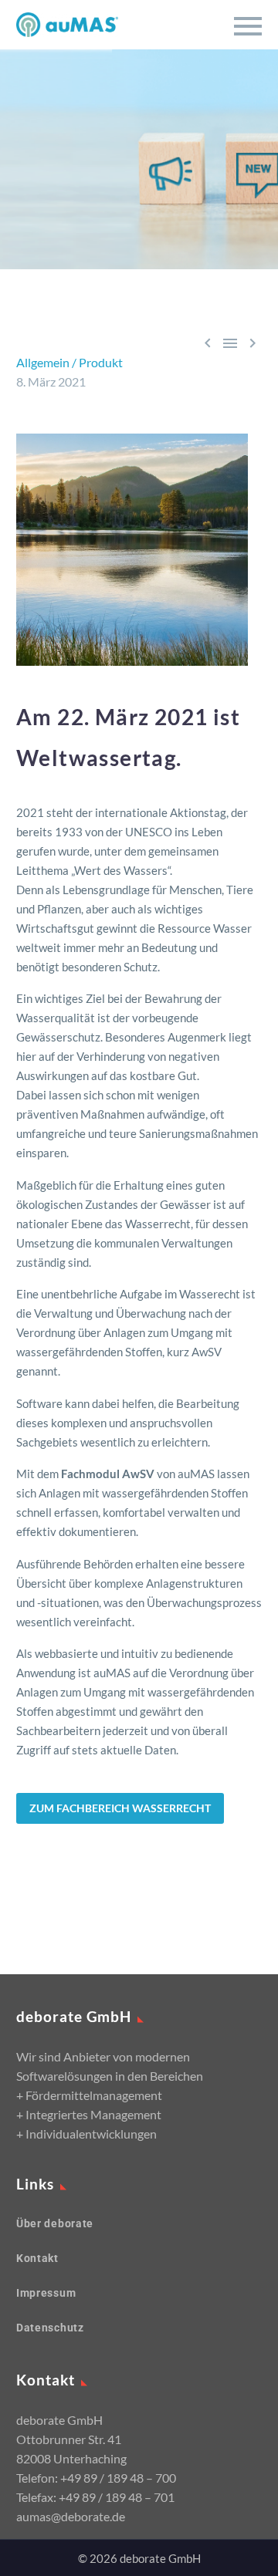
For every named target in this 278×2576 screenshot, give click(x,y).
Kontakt (37, 2258)
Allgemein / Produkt (69, 362)
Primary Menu (248, 26)
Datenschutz (50, 2328)
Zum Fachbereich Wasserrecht (120, 1808)
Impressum (46, 2293)
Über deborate (55, 2223)
